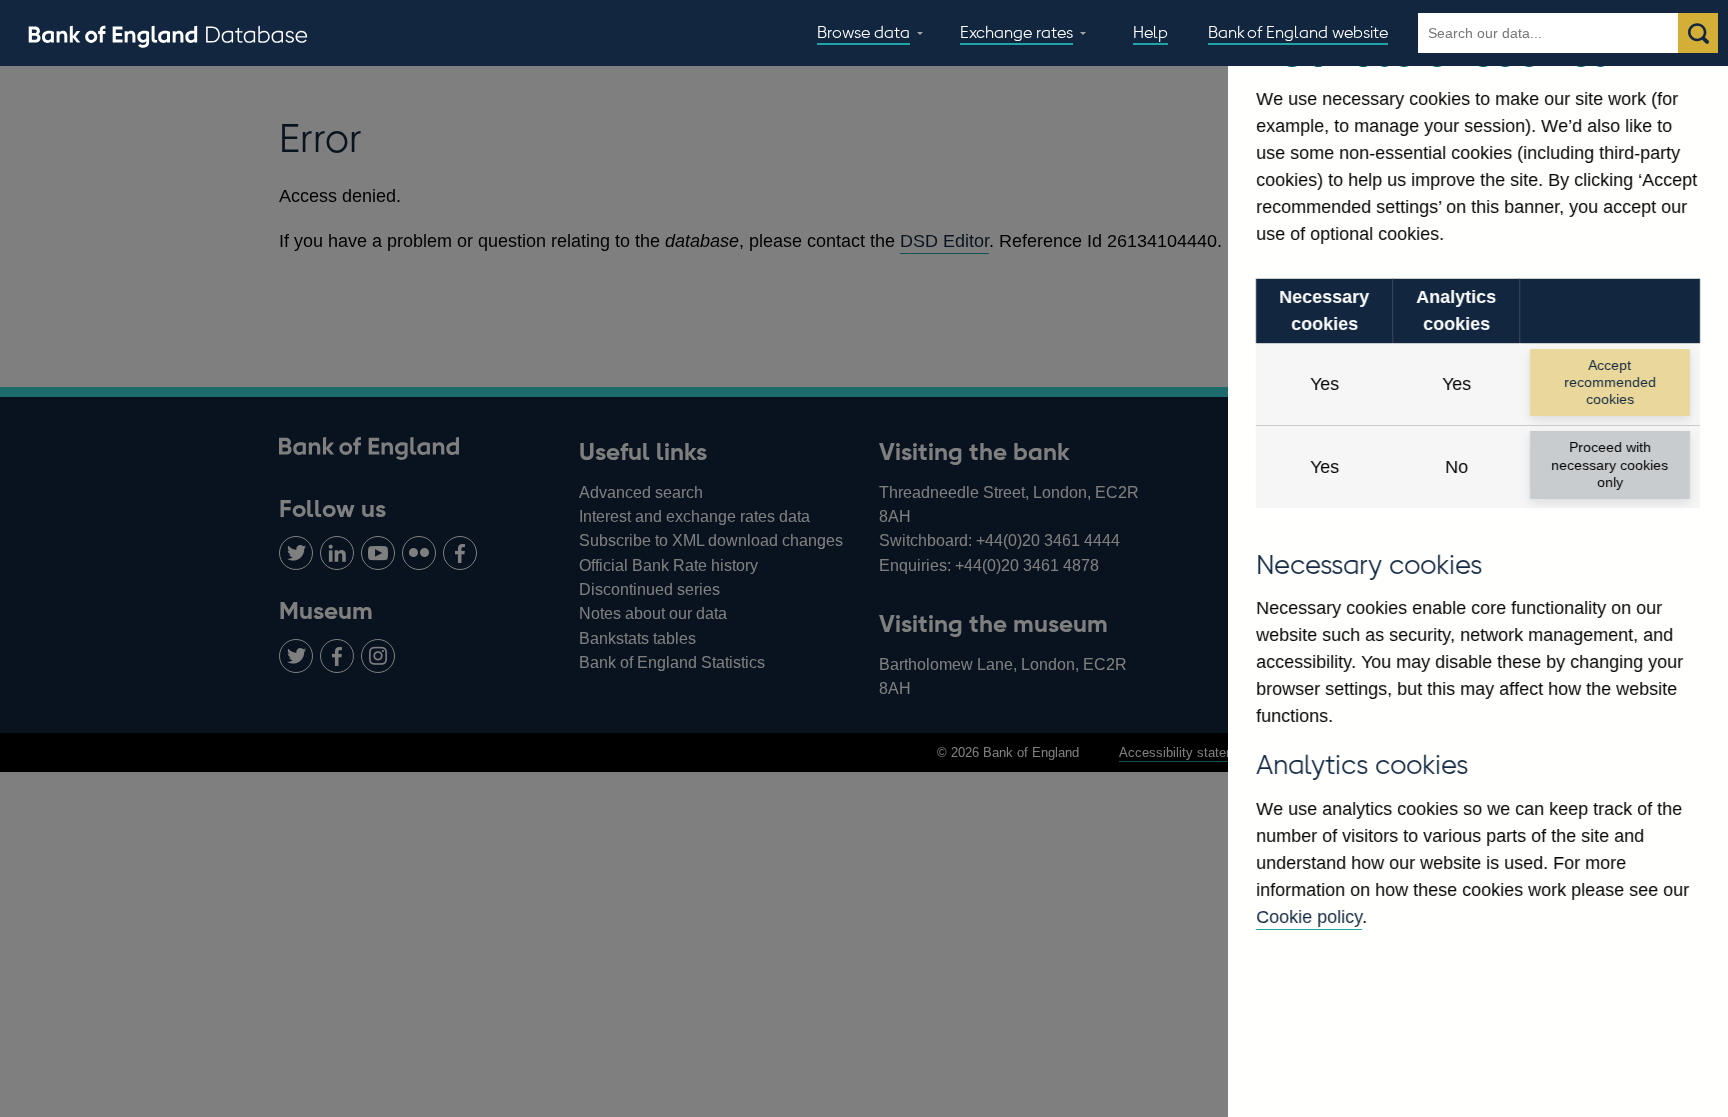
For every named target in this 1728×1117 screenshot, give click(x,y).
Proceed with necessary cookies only (1609, 464)
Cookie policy (1309, 917)
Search (1698, 33)
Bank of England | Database (168, 34)
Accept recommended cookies (1610, 382)
